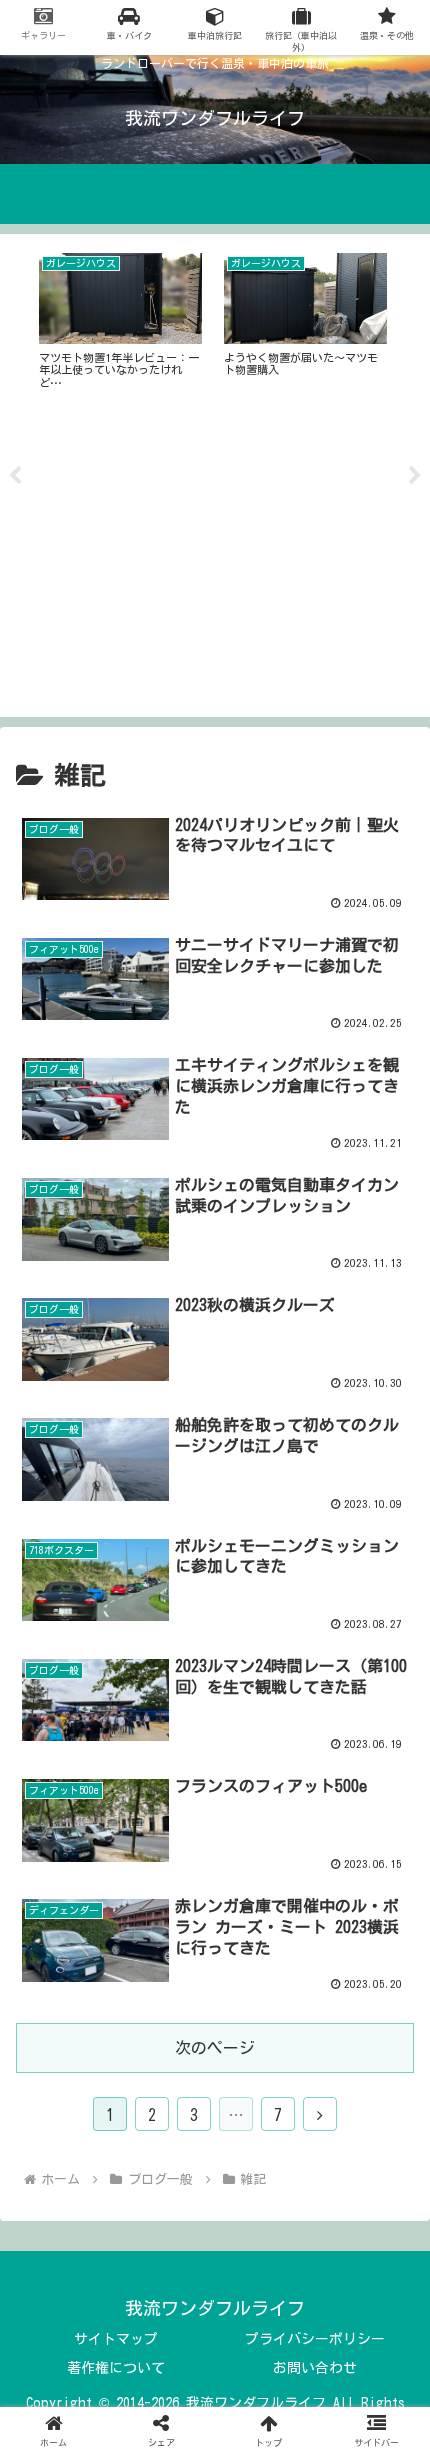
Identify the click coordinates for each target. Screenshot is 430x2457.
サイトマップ (116, 2339)
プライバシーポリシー (315, 2339)
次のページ (215, 2048)
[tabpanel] (120, 321)
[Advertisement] (215, 561)
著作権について (116, 2368)
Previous (15, 476)
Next (415, 476)
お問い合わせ (315, 2368)
